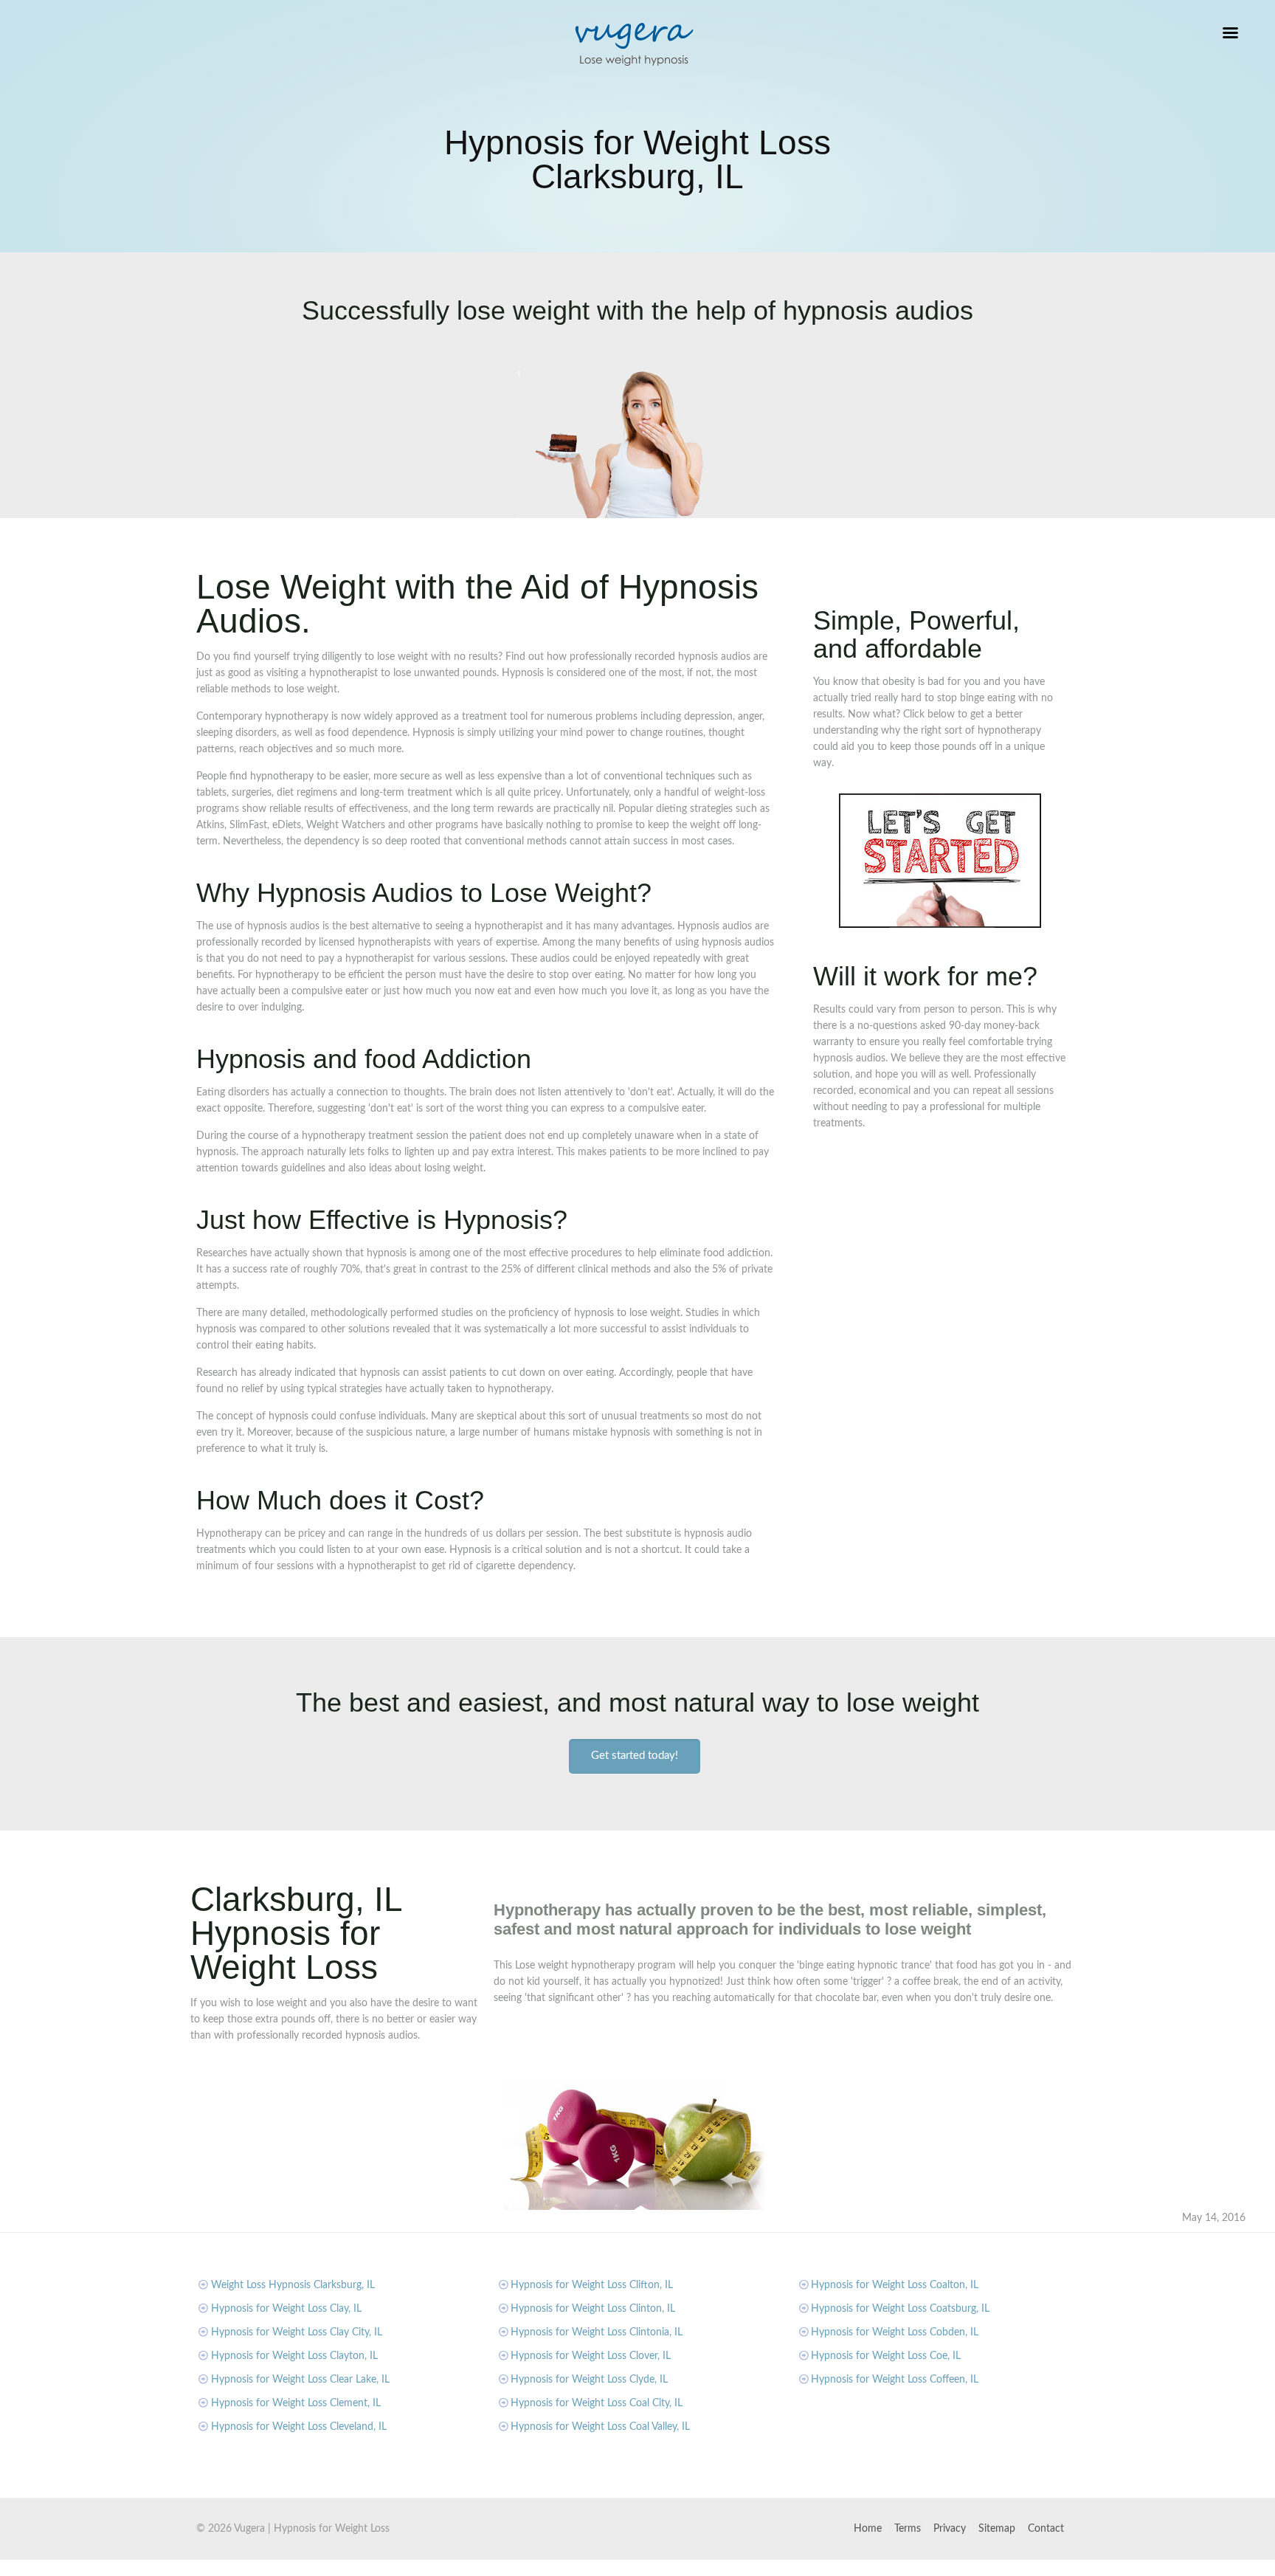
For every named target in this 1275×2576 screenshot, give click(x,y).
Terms (908, 2529)
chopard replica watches (151, 2568)
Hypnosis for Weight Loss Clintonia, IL (597, 2332)
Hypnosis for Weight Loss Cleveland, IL (299, 2427)
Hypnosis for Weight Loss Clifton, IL (592, 2285)
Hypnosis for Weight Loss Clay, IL (286, 2309)
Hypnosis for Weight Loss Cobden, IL (895, 2332)
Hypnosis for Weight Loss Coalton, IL (895, 2285)
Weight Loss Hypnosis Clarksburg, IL (293, 2285)
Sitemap (997, 2529)
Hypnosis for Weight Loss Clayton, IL (294, 2356)
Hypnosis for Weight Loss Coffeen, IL (895, 2380)
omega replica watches (396, 2568)
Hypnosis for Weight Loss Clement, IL (296, 2403)
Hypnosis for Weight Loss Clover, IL (591, 2356)
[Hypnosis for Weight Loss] (634, 44)
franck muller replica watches (275, 2568)
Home (868, 2529)
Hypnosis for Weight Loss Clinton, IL (593, 2309)
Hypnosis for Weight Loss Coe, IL (886, 2356)
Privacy (950, 2529)
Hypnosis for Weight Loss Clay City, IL (297, 2332)
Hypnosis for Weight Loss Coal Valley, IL (600, 2427)
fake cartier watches (46, 2568)
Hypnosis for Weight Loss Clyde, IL (589, 2380)
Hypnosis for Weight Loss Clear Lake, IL (300, 2380)
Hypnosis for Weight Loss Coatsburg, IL (900, 2309)
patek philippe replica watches (519, 2568)
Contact (1046, 2529)
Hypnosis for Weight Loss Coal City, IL (597, 2403)
